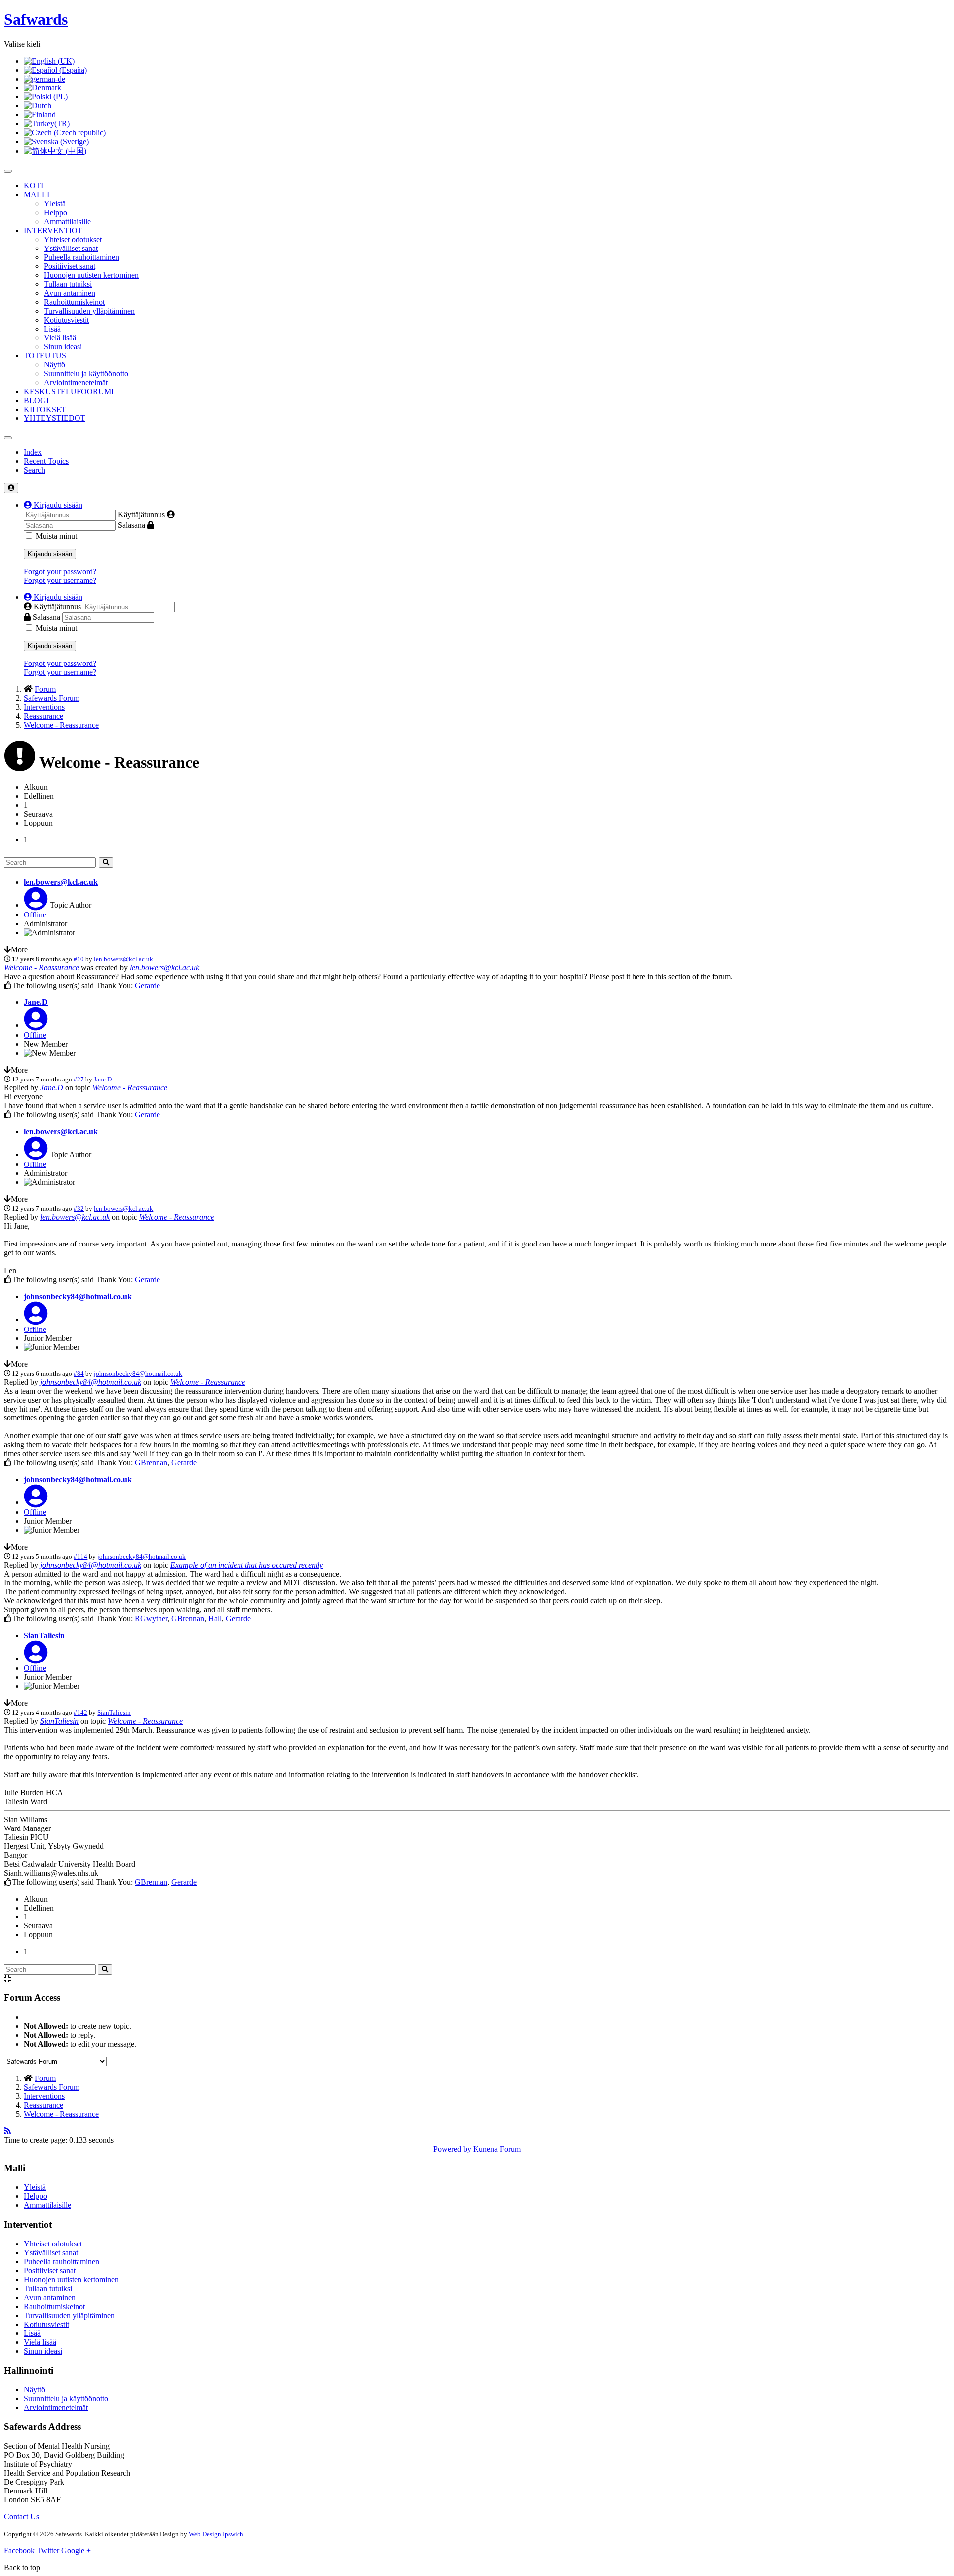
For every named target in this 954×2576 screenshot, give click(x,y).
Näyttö (54, 365)
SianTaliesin (44, 1635)
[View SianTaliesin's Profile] (36, 1658)
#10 (79, 959)
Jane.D (36, 1002)
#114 (80, 1556)
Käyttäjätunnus (141, 515)
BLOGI (36, 400)
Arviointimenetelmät (76, 382)
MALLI (37, 195)
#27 (79, 1079)
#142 (80, 1712)
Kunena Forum (497, 2149)
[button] (53, 505)
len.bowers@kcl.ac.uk (61, 882)
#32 (79, 1208)
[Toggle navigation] (8, 438)
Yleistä (55, 204)
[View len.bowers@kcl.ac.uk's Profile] (36, 905)
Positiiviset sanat (70, 266)
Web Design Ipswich (216, 2534)
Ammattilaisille (67, 221)
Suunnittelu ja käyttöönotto (86, 374)
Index (33, 452)
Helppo (55, 212)
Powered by (452, 2149)
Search (35, 470)
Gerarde (147, 985)
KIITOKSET (45, 409)
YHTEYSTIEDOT (55, 418)
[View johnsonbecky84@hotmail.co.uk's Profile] (36, 1319)
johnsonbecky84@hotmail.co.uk (78, 1296)
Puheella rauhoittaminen (81, 257)
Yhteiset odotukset (73, 239)
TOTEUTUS (45, 356)
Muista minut (56, 536)
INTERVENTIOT (53, 230)
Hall (215, 1619)
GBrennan (151, 1462)
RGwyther (151, 1619)
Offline (35, 915)
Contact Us (22, 2517)
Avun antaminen (70, 293)
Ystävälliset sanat (71, 248)
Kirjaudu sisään (50, 554)
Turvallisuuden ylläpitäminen (89, 311)
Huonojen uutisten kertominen (91, 275)
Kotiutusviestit (66, 320)
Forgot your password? (60, 571)
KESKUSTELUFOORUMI (69, 391)
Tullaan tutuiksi (68, 284)
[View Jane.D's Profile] (36, 1025)
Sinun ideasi (63, 347)
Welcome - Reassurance (41, 967)
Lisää (52, 329)
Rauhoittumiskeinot (74, 302)
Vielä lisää (60, 338)
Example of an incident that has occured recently (247, 1565)
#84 (79, 1373)
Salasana (131, 525)
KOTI (34, 186)
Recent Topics (46, 461)
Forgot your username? (60, 580)
